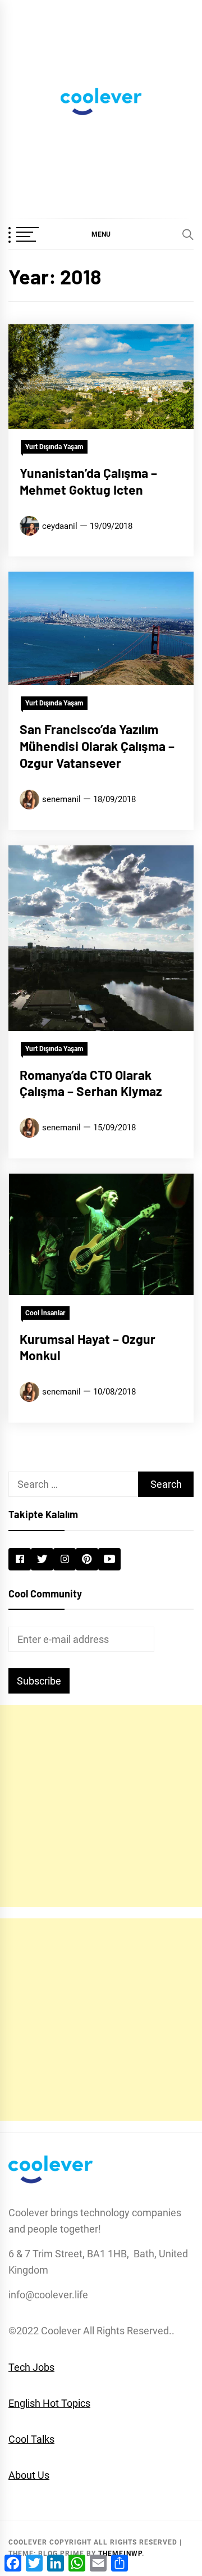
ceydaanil (60, 526)
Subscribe (39, 1681)
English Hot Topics (49, 2403)
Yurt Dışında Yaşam (54, 447)
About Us (29, 2475)
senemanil (61, 799)
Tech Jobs (31, 2367)
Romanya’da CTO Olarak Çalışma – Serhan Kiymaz (91, 1083)
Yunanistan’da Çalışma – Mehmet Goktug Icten (88, 481)
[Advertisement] (101, 1806)
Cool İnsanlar (45, 1313)
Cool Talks (31, 2439)
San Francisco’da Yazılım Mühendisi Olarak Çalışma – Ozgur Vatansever (97, 746)
